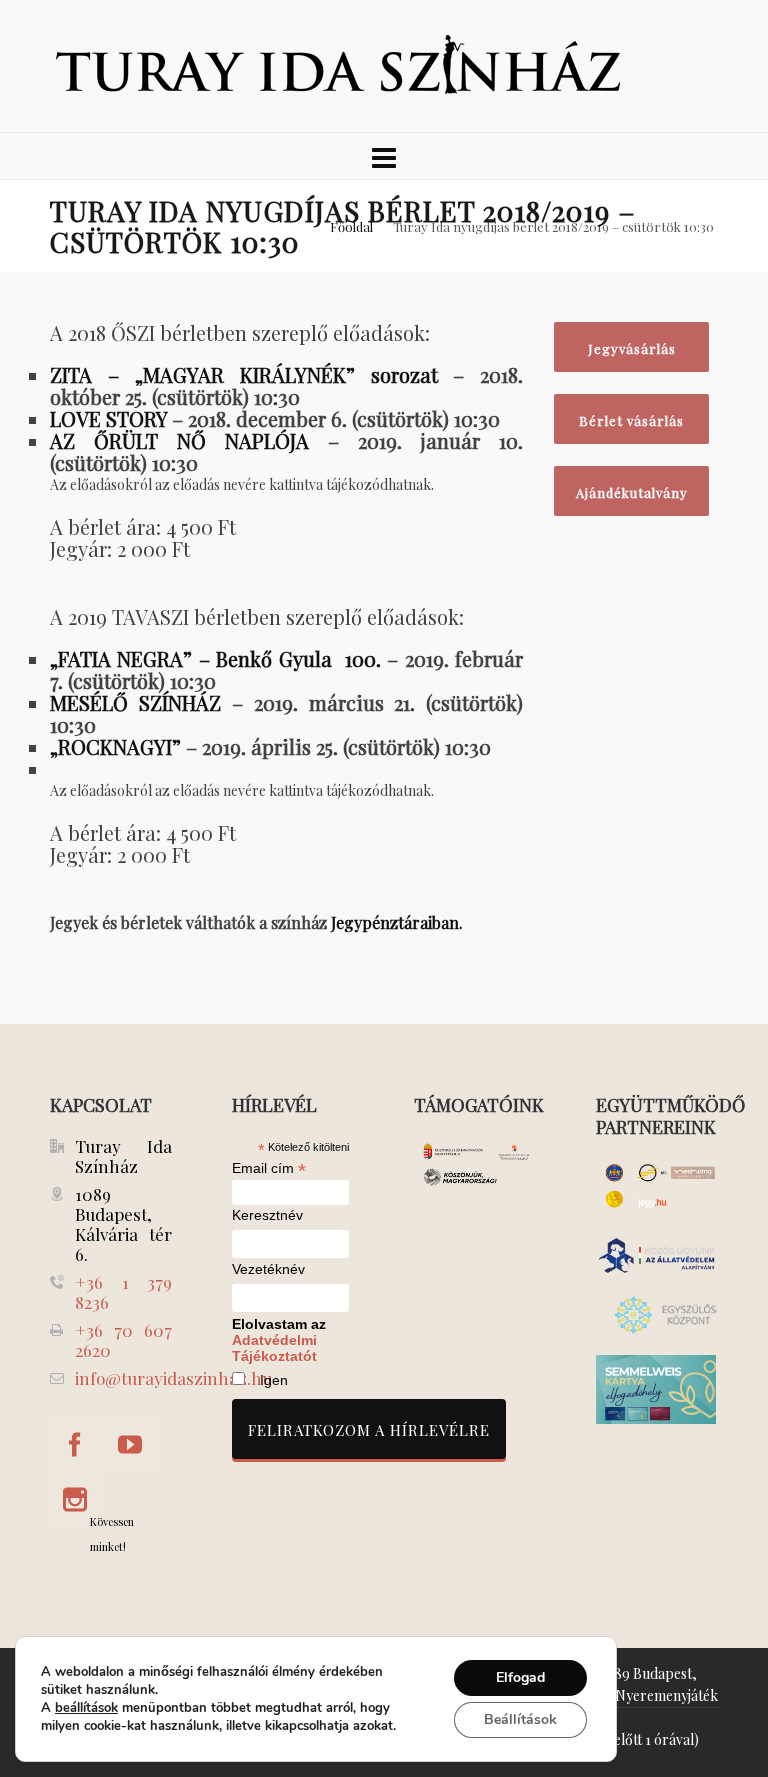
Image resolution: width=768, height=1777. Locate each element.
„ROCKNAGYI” (115, 746)
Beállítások (520, 1719)
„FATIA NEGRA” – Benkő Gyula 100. (215, 658)
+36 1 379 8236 (123, 1292)
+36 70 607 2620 (123, 1340)
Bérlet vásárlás (631, 420)
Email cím (269, 1168)
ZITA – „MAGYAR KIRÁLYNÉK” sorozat (244, 374)
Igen (274, 1380)
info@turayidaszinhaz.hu (173, 1378)
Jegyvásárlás (632, 348)
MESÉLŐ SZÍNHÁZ (135, 702)
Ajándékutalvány (632, 492)
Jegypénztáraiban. (397, 922)
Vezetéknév (268, 1269)
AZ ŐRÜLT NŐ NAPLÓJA (179, 440)
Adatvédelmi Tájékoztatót (274, 1348)
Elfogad (520, 1677)
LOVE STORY (108, 418)
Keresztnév (267, 1215)
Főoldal (351, 226)
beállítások (86, 1708)
